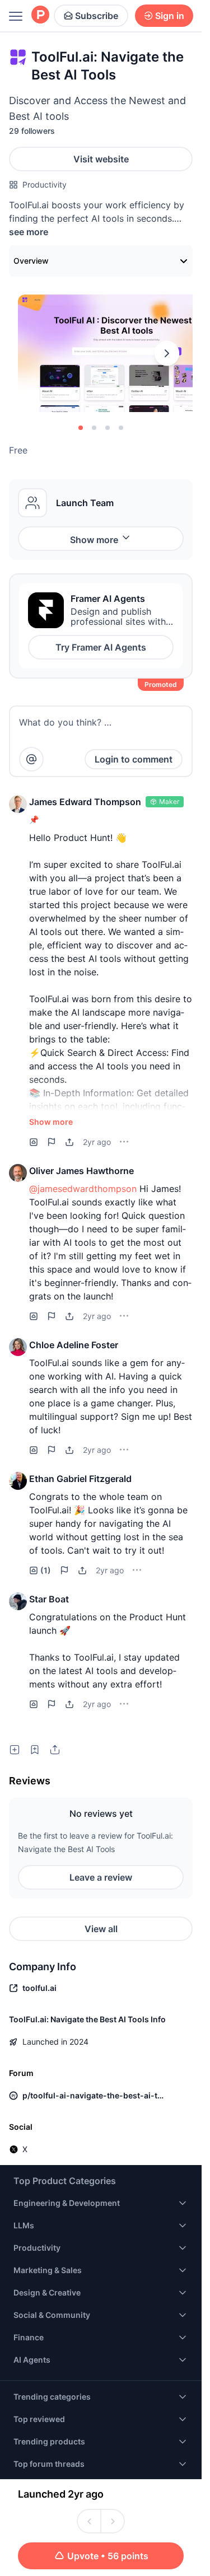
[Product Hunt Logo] (40, 15)
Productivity (45, 184)
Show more (94, 540)
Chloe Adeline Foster (74, 1345)
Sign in (170, 16)
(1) (46, 1570)
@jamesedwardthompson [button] (83, 1189)
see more (29, 232)
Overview (31, 261)
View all (101, 1929)
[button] (18, 804)
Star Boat (49, 1599)
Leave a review (101, 1877)
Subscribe (97, 16)
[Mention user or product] (31, 759)
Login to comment (134, 759)
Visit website (101, 159)
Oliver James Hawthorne (81, 1171)
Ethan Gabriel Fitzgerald (80, 1479)
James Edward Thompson (85, 802)
